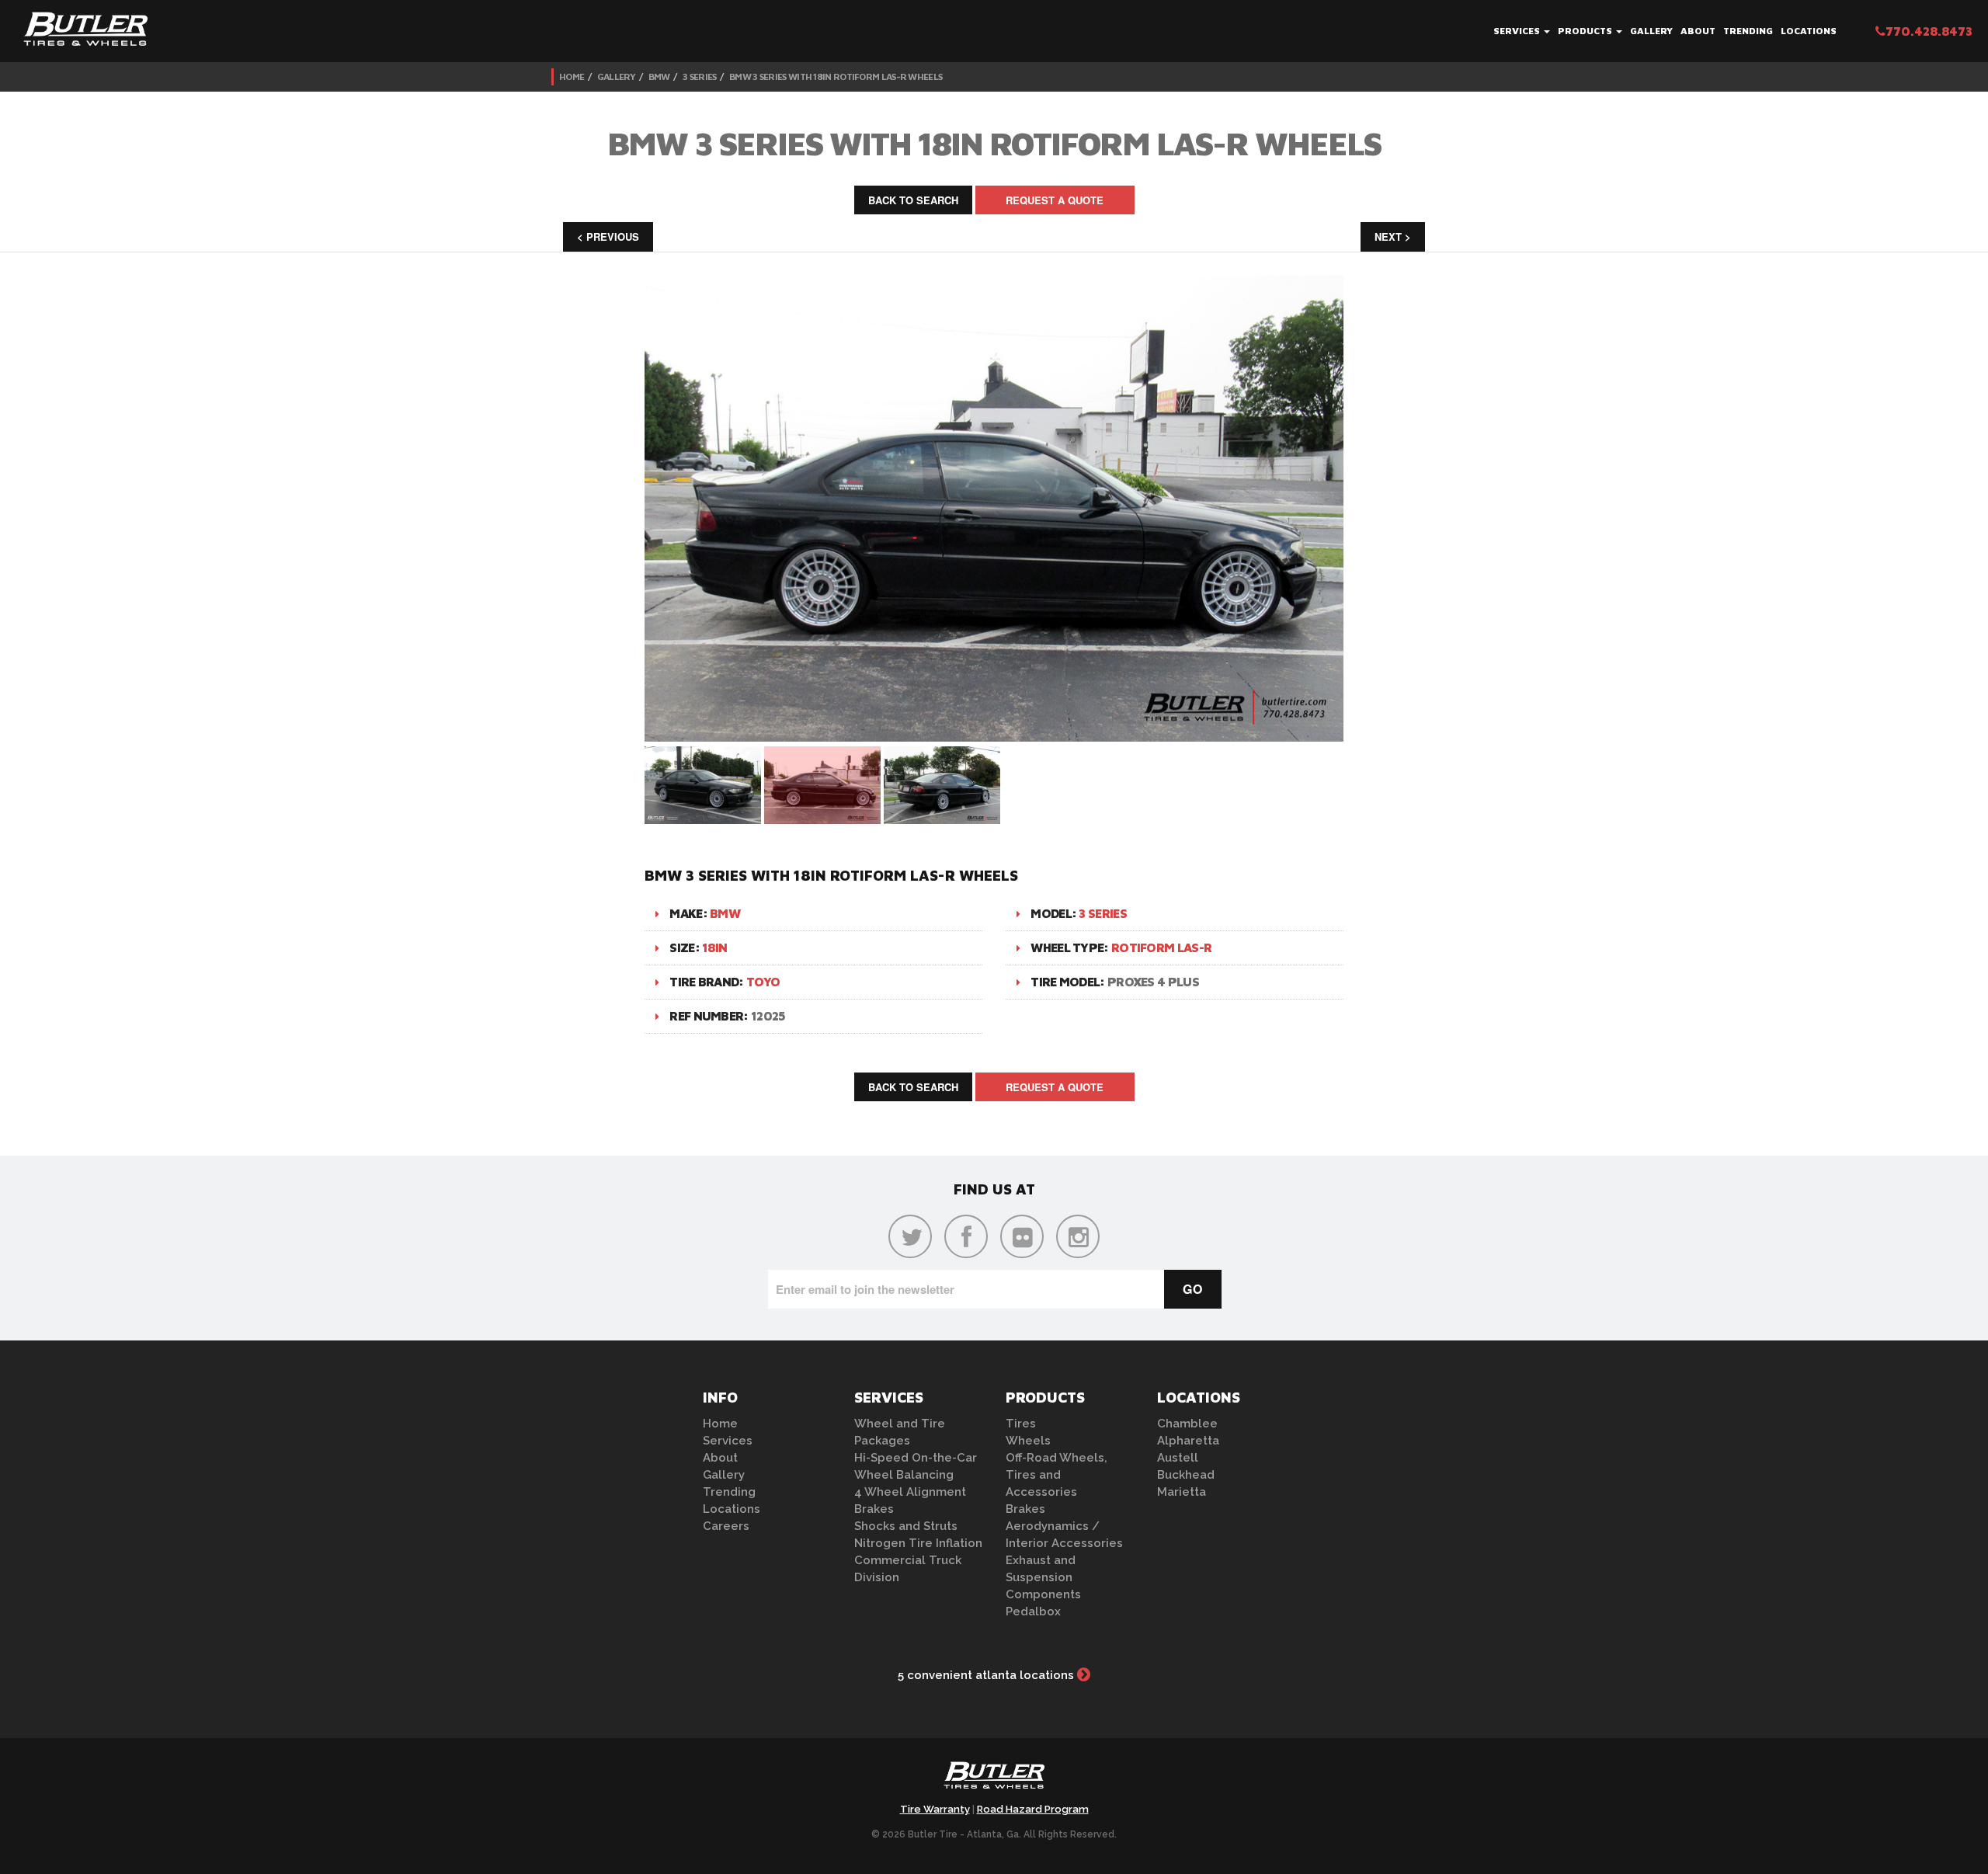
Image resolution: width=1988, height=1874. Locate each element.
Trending (1748, 31)
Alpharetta (1188, 1441)
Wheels (1028, 1441)
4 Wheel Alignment (910, 1492)
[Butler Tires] (994, 1780)
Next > (1393, 236)
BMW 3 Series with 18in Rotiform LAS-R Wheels (836, 76)
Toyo (763, 982)
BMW (659, 76)
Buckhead (1186, 1475)
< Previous (608, 236)
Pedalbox (1033, 1612)
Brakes (874, 1509)
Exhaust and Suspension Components (1043, 1577)
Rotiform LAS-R (1161, 947)
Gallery (1651, 31)
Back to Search (913, 200)
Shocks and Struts (906, 1526)
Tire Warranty (935, 1809)
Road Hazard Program (1033, 1809)
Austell (1178, 1458)
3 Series (699, 76)
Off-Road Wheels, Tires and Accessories (1057, 1475)
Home (572, 76)
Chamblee (1187, 1424)
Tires (1021, 1424)
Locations (1809, 31)
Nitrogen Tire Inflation (918, 1543)
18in (714, 947)
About (1698, 31)
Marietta (1182, 1492)
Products (1586, 31)
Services (1518, 31)
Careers (726, 1526)
